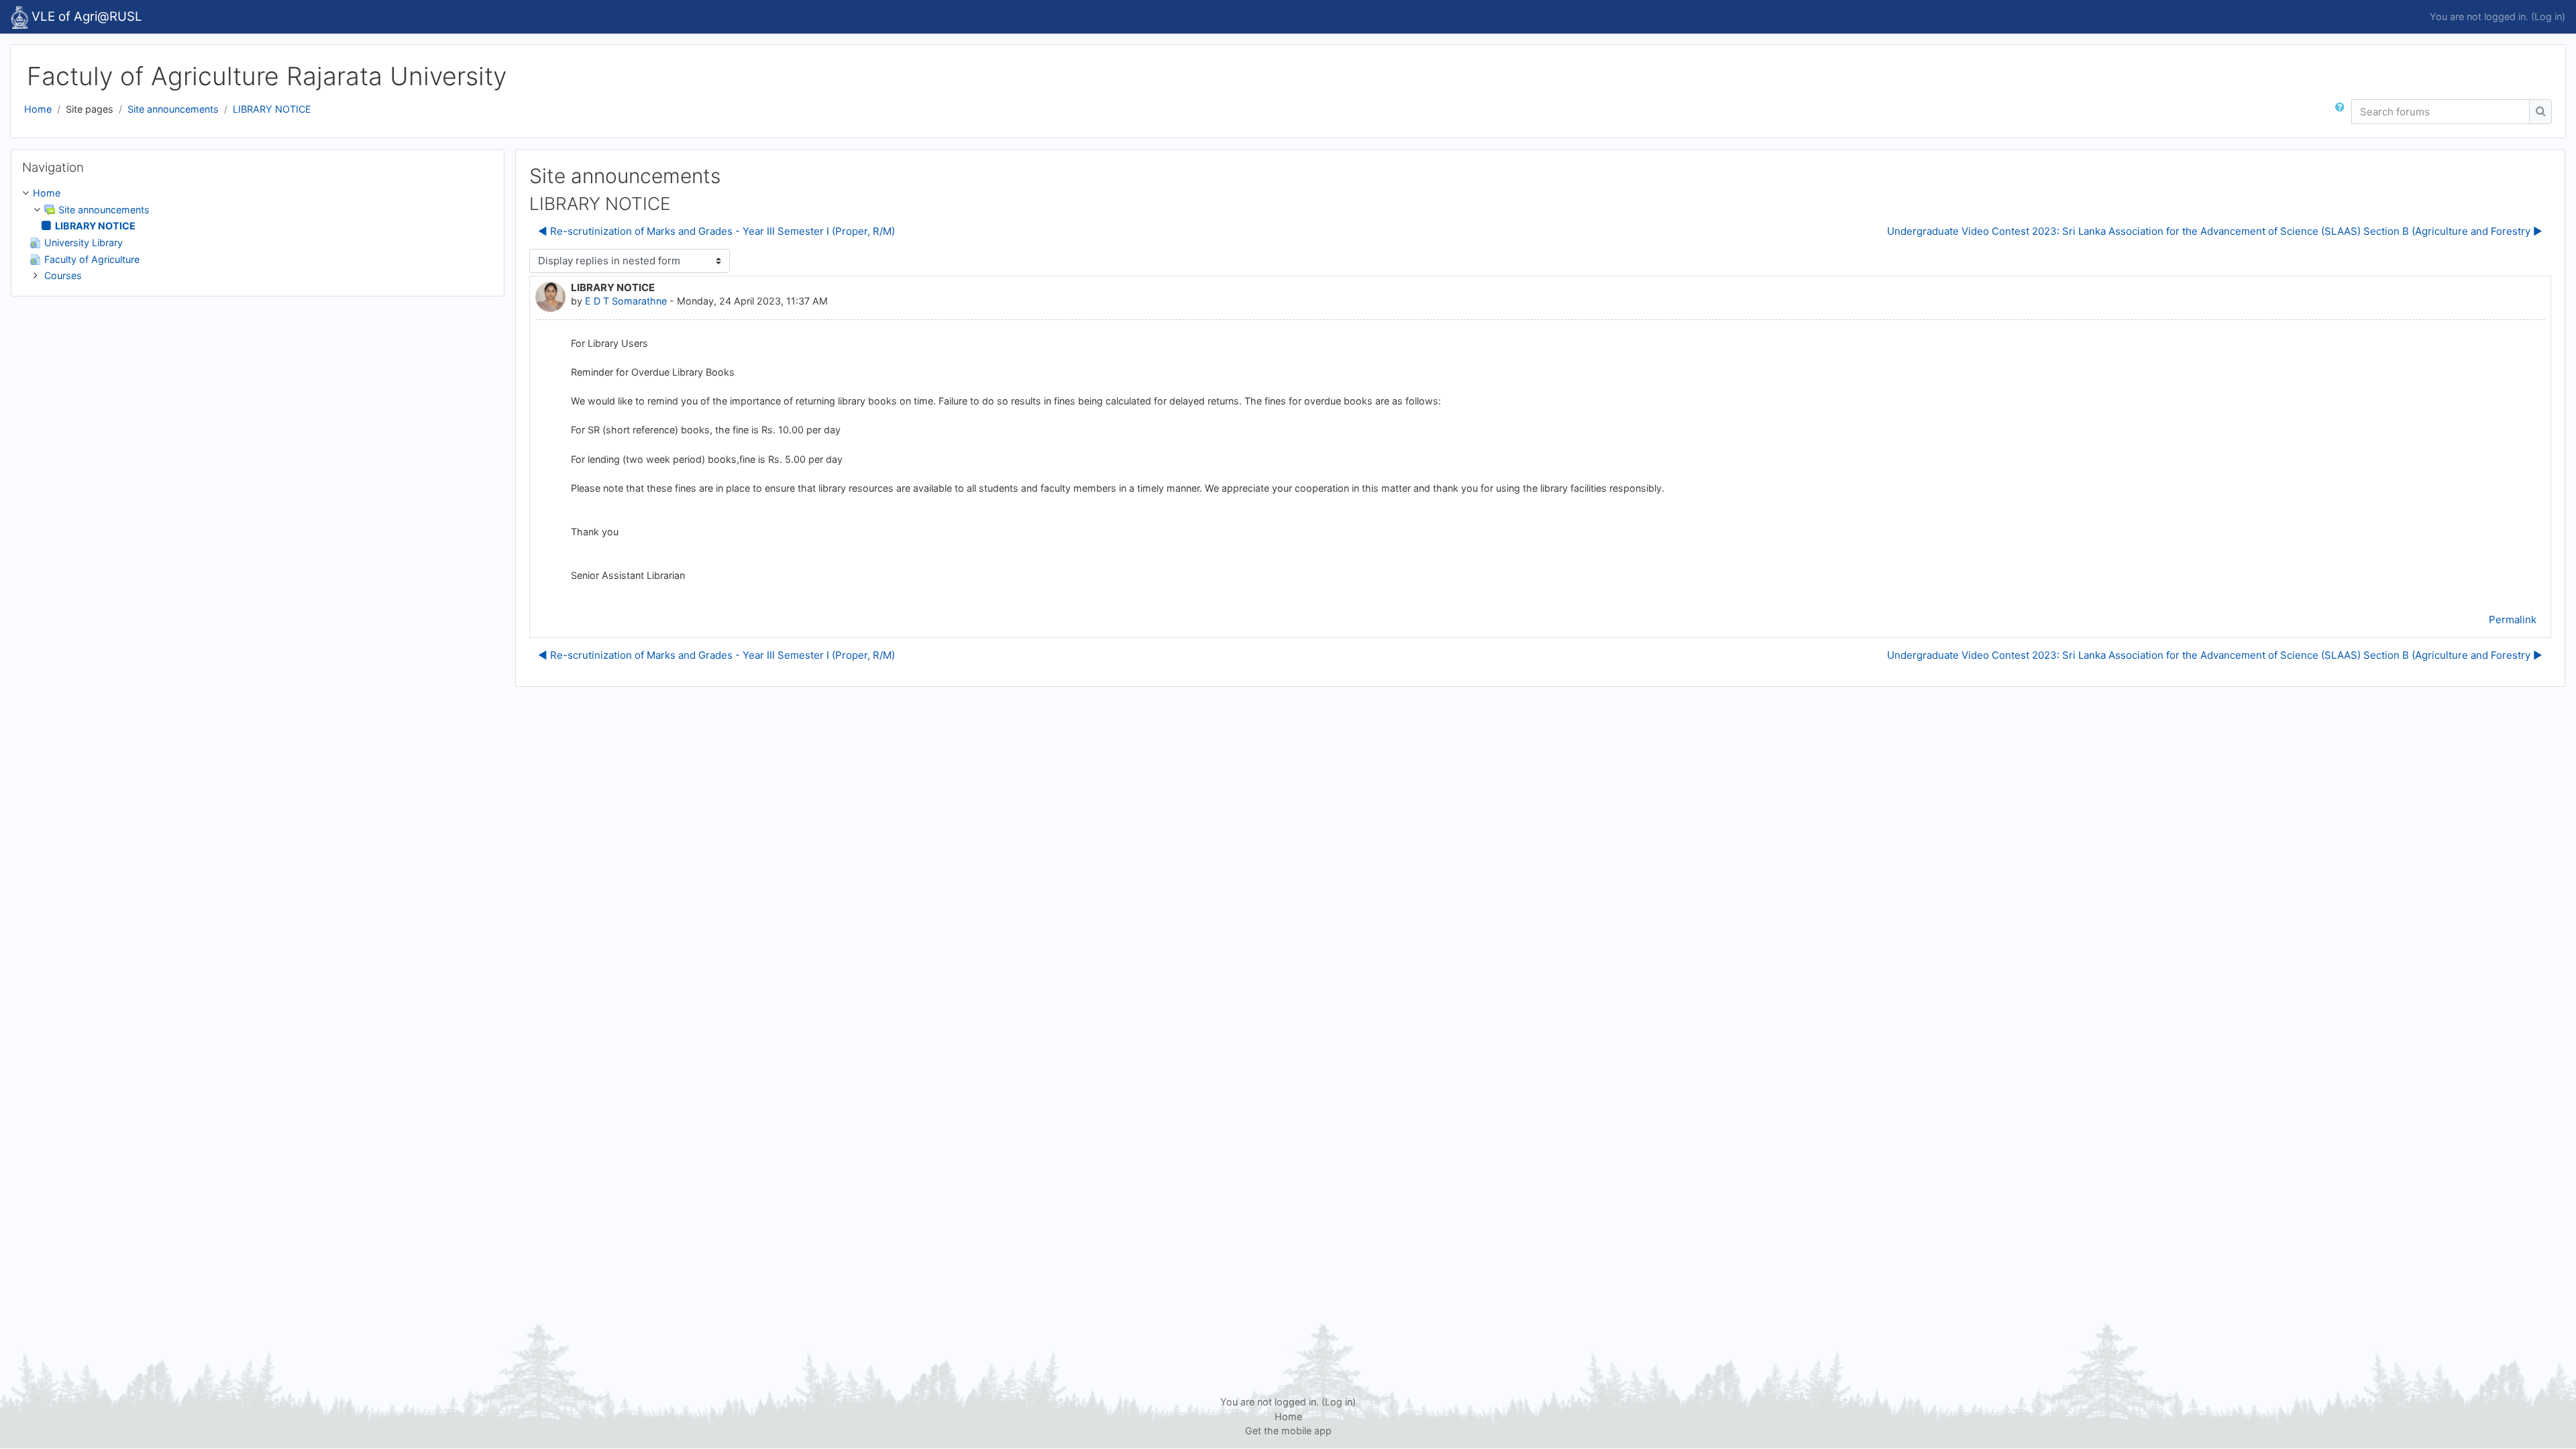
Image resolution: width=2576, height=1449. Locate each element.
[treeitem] (258, 234)
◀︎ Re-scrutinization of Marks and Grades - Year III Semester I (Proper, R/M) (716, 231)
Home (38, 109)
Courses (63, 275)
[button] (2343, 112)
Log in (2548, 16)
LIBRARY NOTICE (272, 109)
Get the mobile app (1288, 1431)
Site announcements (173, 109)
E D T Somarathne (626, 301)
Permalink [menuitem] (2513, 620)
